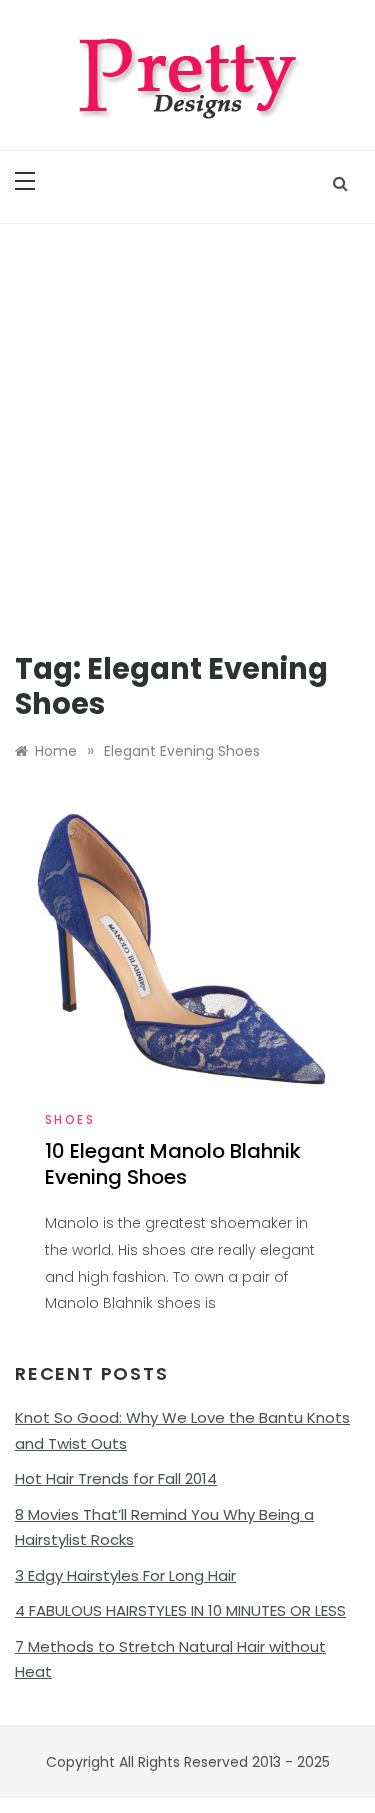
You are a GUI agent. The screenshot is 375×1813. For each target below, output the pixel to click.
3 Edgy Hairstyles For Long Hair (125, 1575)
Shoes (70, 1119)
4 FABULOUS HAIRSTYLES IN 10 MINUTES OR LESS (180, 1610)
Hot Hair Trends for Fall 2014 (116, 1478)
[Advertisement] (187, 421)
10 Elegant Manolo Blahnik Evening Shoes (173, 1164)
